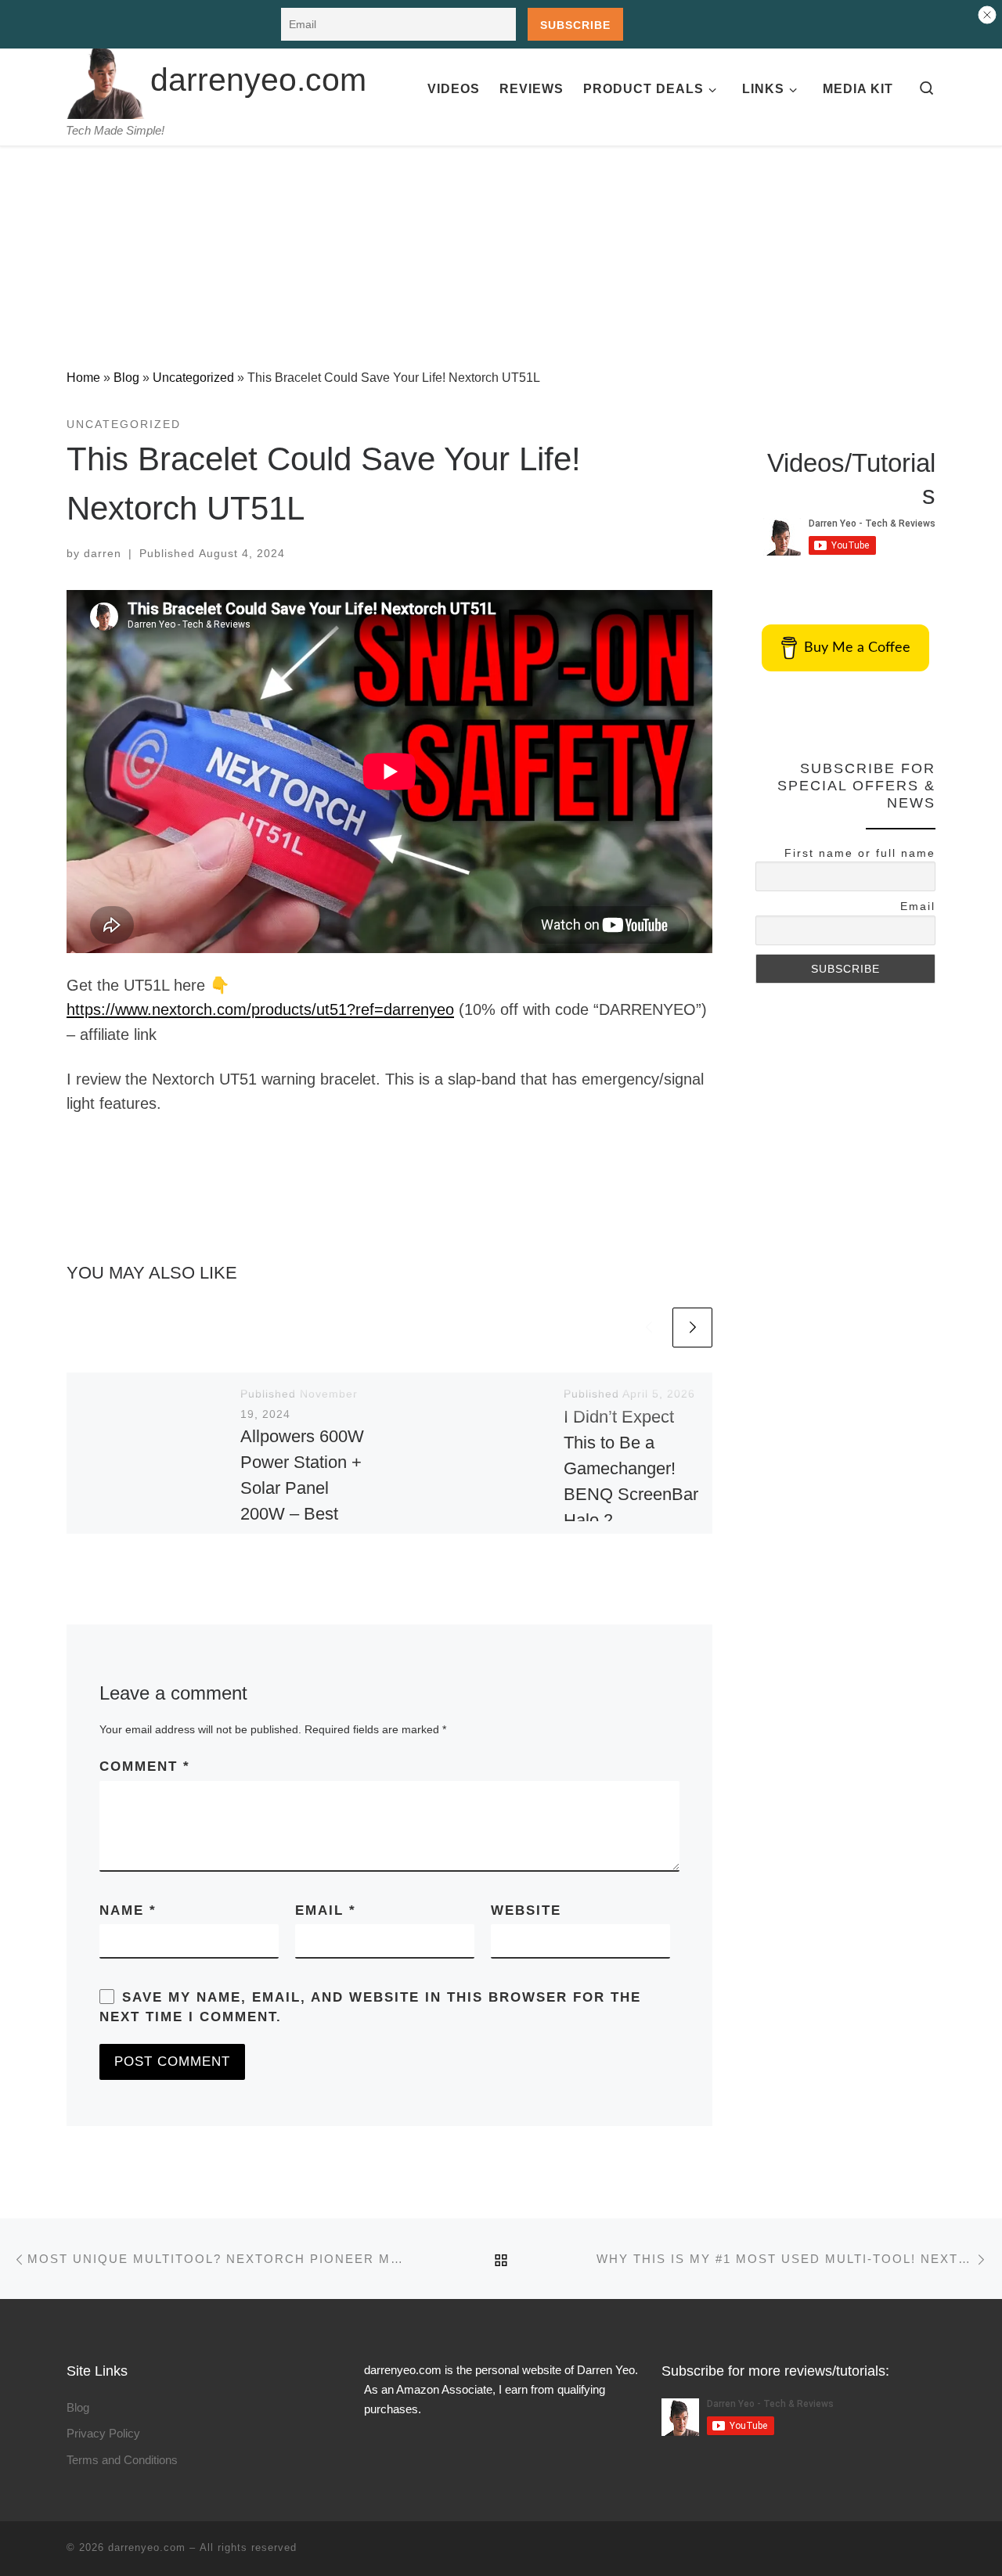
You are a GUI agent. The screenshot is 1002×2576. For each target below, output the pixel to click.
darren (103, 553)
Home (83, 377)
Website (526, 1910)
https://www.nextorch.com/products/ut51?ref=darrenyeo (260, 1009)
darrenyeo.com (147, 2547)
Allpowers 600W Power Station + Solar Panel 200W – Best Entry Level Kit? (302, 1488)
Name (128, 1910)
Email (326, 1910)
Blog (126, 377)
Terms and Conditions (122, 2460)
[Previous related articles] (649, 1328)
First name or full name (860, 853)
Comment (145, 1767)
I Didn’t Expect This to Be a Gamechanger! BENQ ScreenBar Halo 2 (631, 1468)
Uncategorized (193, 377)
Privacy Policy (103, 2433)
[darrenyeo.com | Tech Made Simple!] (106, 77)
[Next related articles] (692, 1328)
